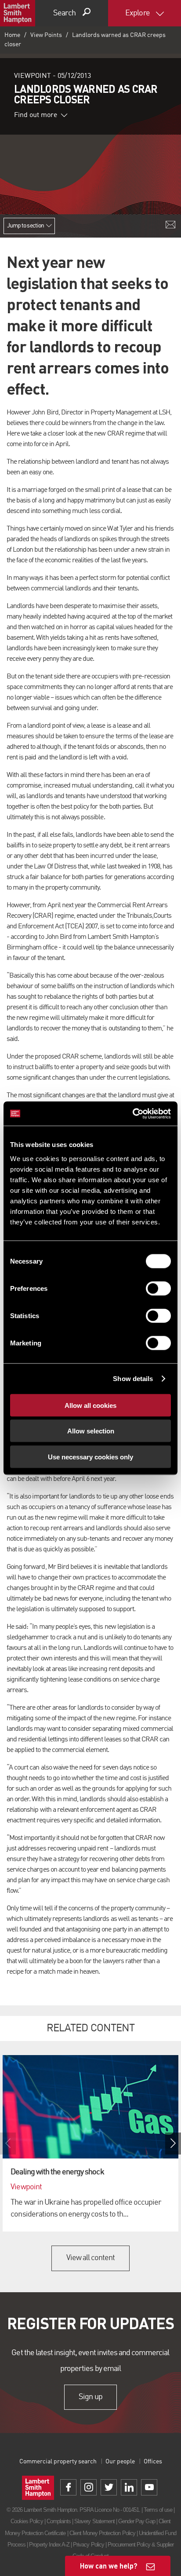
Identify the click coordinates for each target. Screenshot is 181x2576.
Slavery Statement (94, 2521)
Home (12, 35)
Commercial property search (58, 2462)
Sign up (90, 2397)
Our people (120, 2462)
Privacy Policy (89, 2545)
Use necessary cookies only (90, 1457)
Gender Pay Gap (137, 2521)
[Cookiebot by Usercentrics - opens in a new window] (132, 1114)
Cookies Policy (27, 2521)
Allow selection (91, 1431)
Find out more (36, 115)
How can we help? (109, 2566)
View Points (46, 35)
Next (173, 2144)
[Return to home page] (18, 13)
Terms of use (158, 2510)
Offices (153, 2462)
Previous (8, 2144)
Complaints (59, 2521)
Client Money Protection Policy (102, 2533)
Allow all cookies (90, 1405)
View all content (91, 2258)
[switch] (158, 1288)
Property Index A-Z (49, 2545)
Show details (133, 1379)
